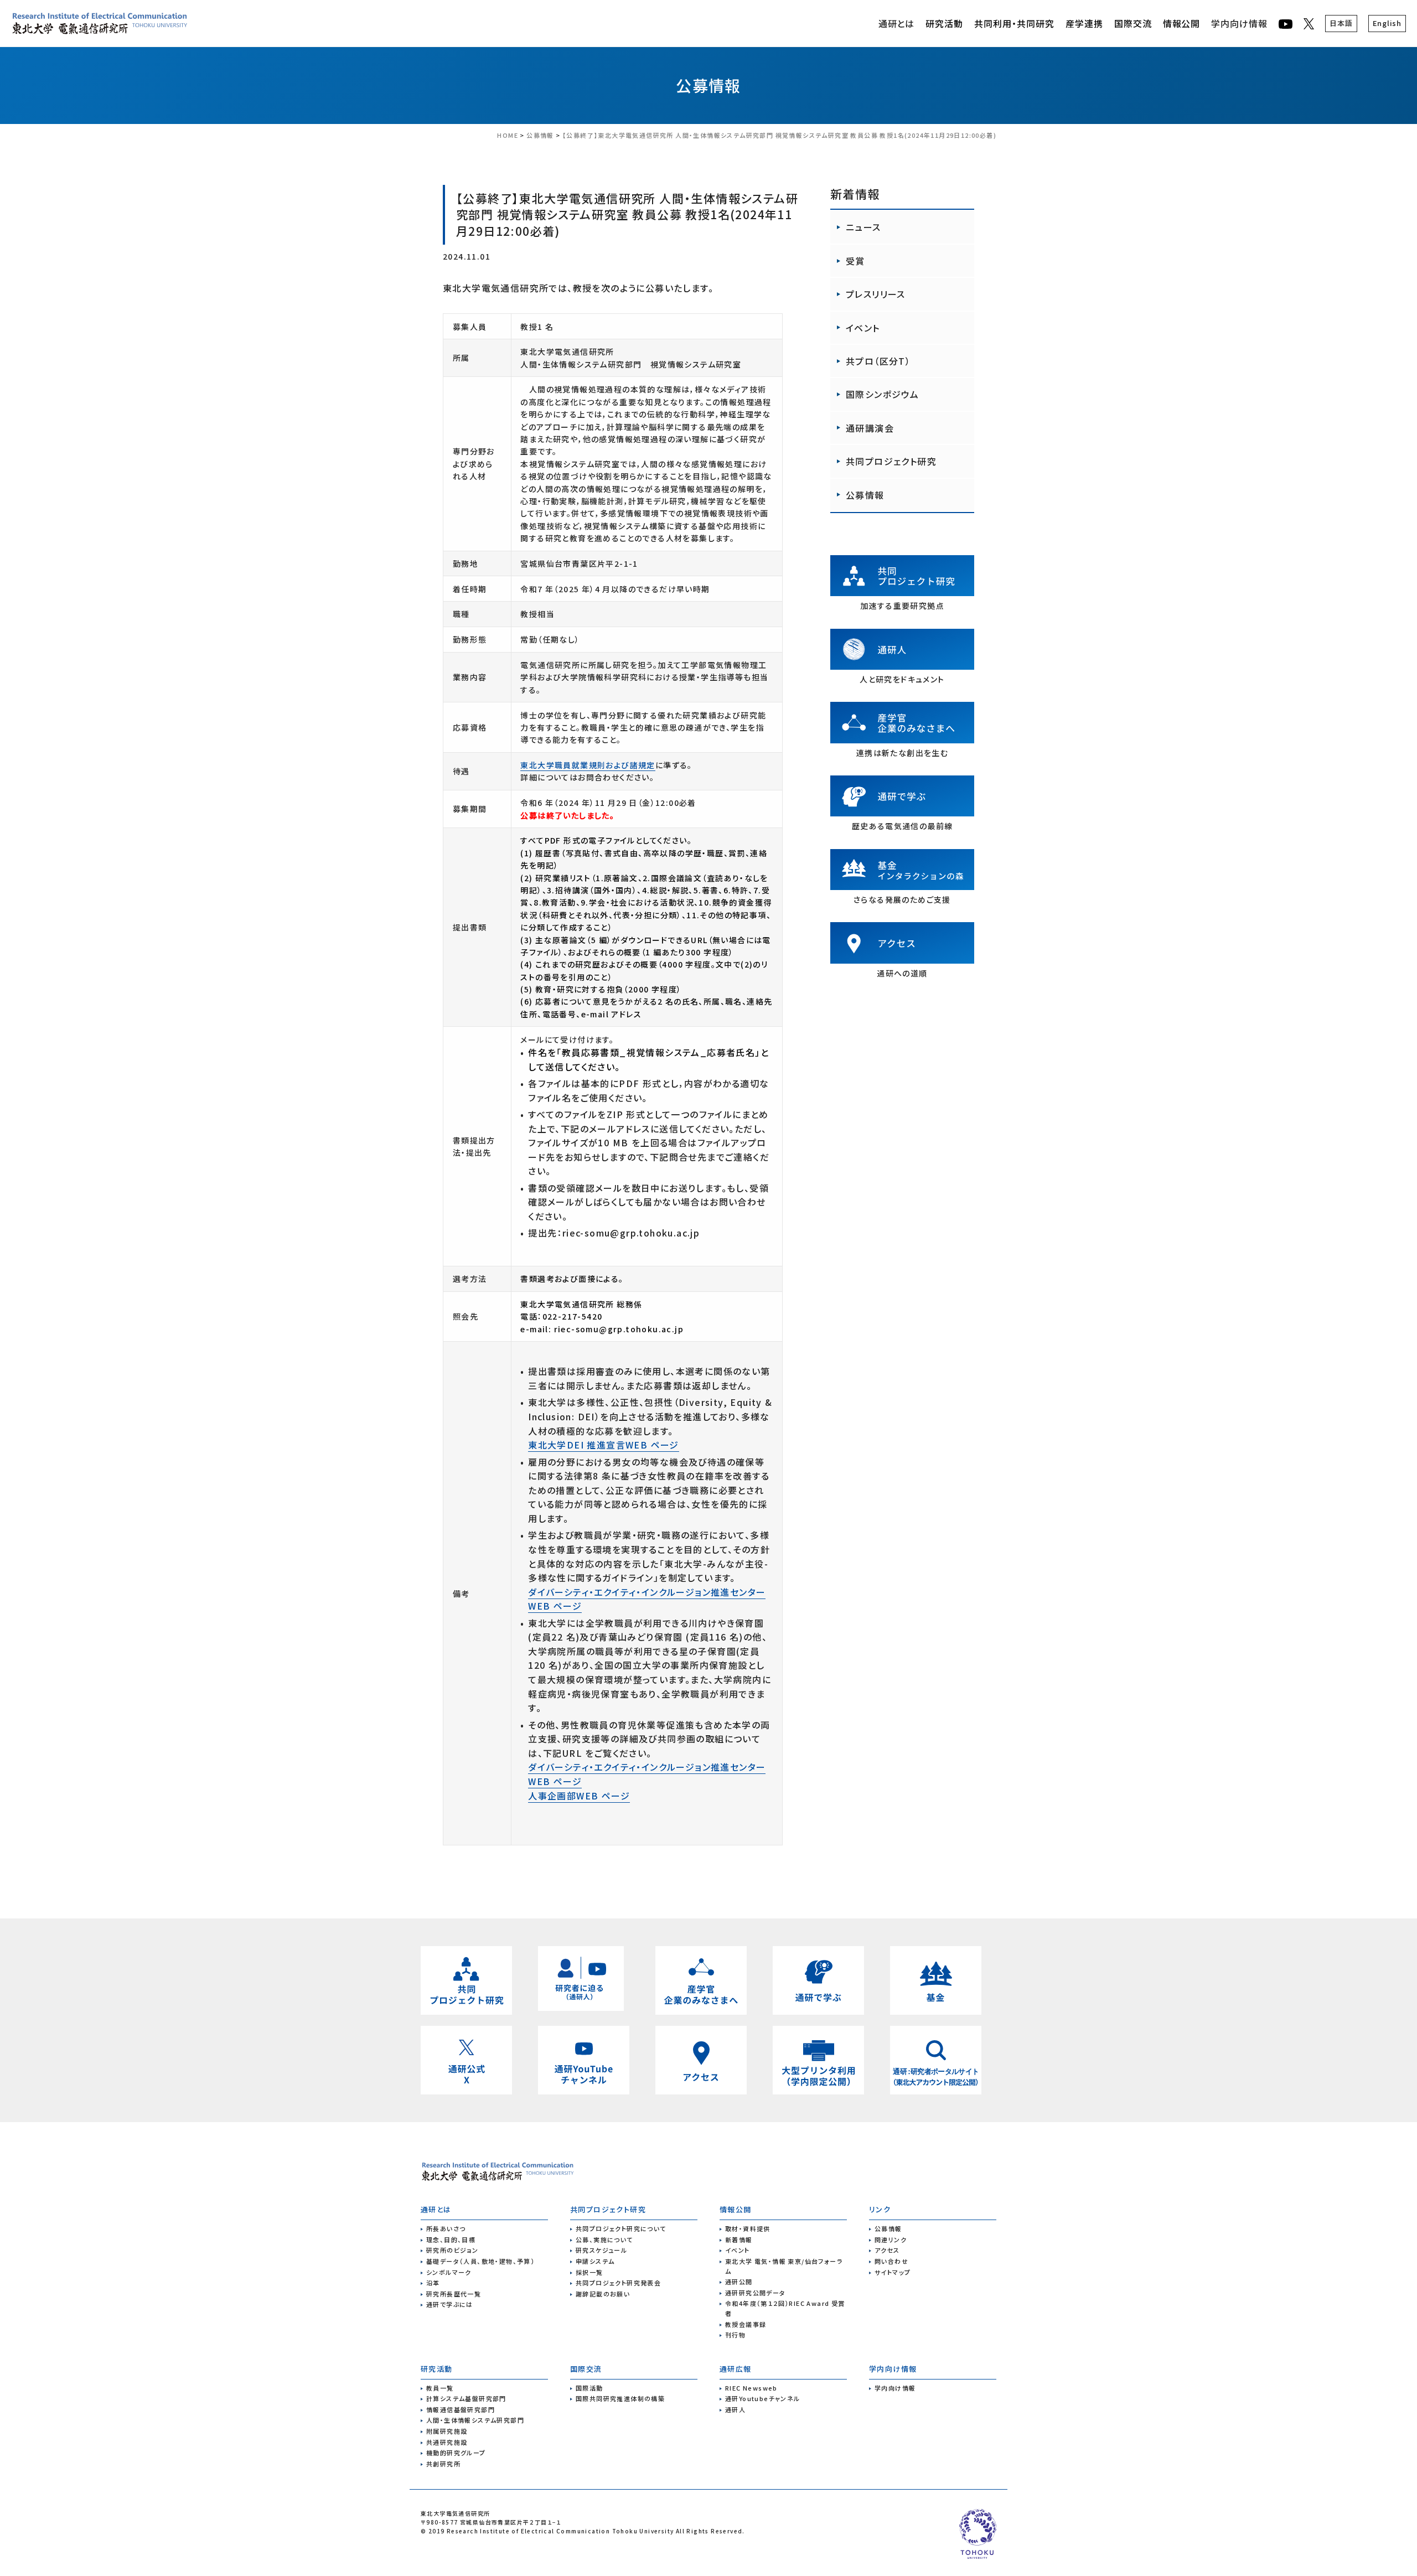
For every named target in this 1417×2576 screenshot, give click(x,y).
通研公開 (739, 2282)
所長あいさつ (446, 2228)
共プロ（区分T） (878, 361)
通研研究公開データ (756, 2293)
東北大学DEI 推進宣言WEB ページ (604, 1445)
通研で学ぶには (450, 2304)
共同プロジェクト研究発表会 (618, 2283)
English (1387, 23)
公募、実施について (604, 2239)
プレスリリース (876, 294)
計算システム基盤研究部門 (466, 2398)
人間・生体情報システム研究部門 (475, 2420)
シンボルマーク (449, 2272)
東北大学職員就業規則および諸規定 (588, 765)
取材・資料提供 (748, 2228)
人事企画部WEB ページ (579, 1796)
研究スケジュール (601, 2250)
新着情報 (739, 2239)
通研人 (735, 2409)
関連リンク (891, 2239)
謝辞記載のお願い (603, 2294)
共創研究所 (443, 2464)
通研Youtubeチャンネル (763, 2398)
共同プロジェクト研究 (891, 461)
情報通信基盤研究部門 (461, 2409)
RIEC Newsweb (751, 2388)
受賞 (855, 261)
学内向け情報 (1239, 23)
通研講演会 (870, 428)
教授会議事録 (746, 2324)
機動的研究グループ (456, 2453)
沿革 (433, 2283)
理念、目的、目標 (451, 2239)
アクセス (887, 2250)
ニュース (863, 227)
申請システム (595, 2261)
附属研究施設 (447, 2431)
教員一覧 (440, 2388)
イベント (863, 328)
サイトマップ (893, 2272)
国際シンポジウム (882, 394)
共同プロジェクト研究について (621, 2228)
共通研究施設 (447, 2442)
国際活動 (589, 2388)
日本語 (1341, 23)
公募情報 (708, 85)
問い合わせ (891, 2261)
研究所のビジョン (452, 2250)
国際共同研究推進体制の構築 (620, 2398)
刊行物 (735, 2335)
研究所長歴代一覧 (454, 2294)
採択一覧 (589, 2272)
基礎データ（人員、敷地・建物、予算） (480, 2261)
